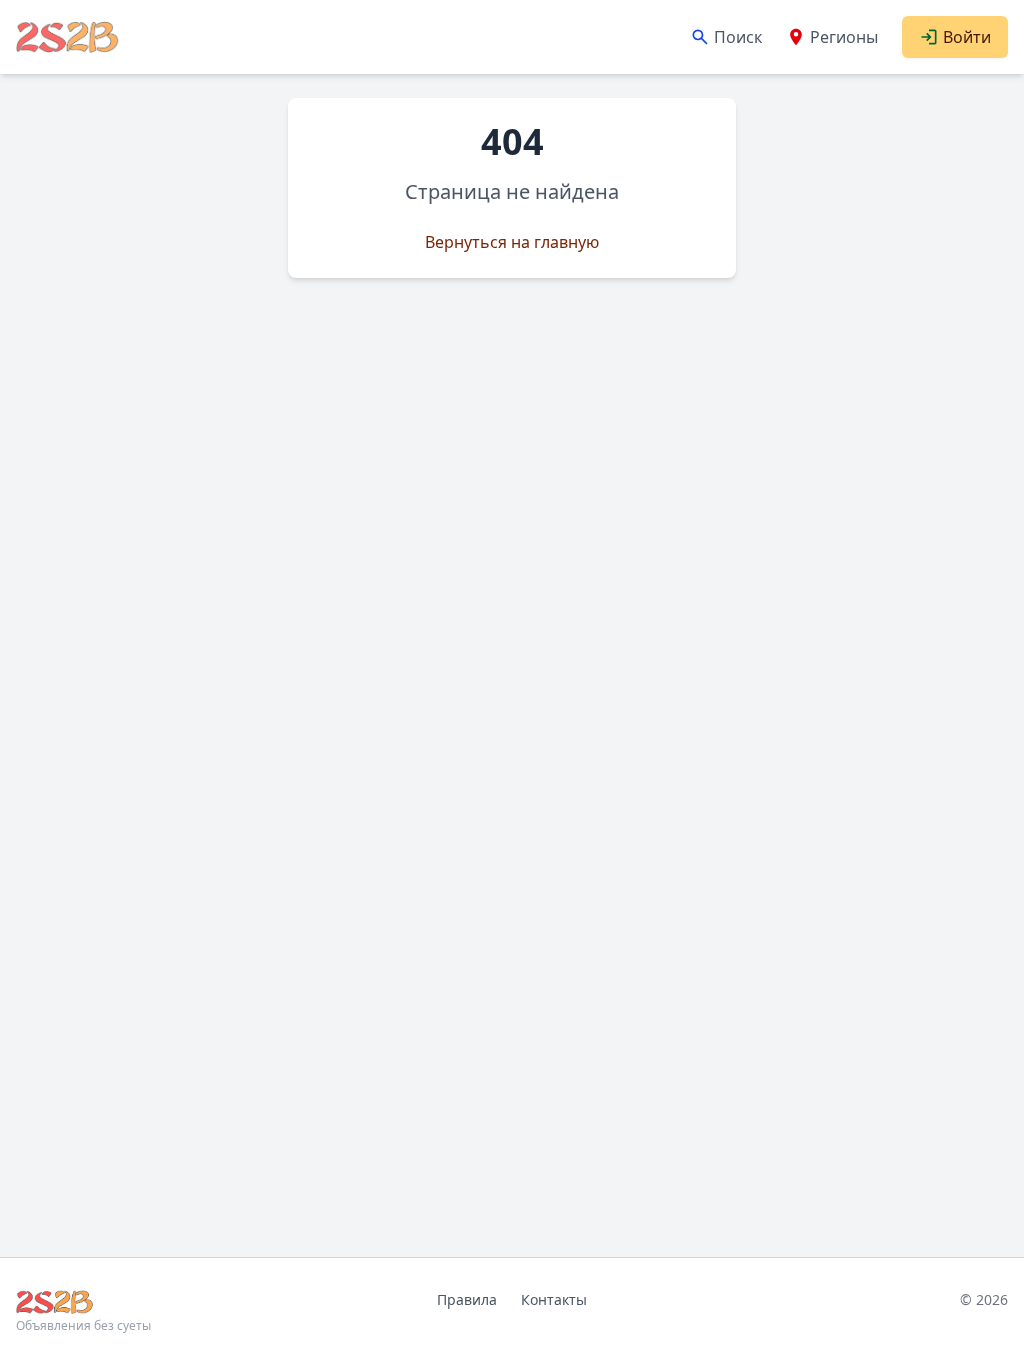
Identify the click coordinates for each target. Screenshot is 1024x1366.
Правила (467, 1299)
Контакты (554, 1299)
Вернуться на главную (512, 242)
